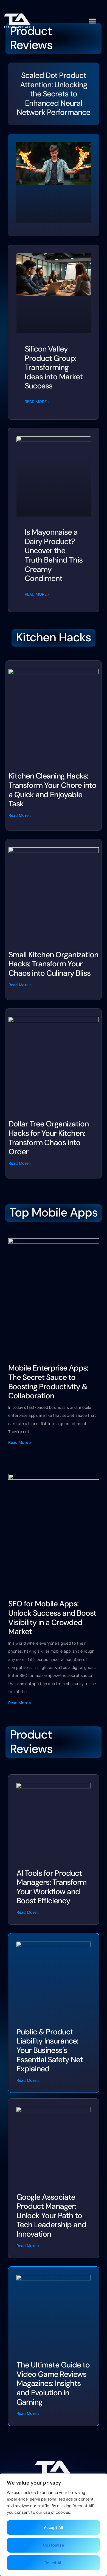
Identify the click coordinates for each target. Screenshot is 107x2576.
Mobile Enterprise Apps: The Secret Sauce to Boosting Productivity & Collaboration (48, 1382)
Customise (54, 2545)
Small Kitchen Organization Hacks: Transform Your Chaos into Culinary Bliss (53, 964)
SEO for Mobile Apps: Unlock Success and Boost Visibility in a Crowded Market (52, 1618)
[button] (92, 21)
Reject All (54, 2563)
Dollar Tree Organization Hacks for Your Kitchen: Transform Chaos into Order (49, 1138)
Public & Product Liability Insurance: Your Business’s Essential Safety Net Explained (50, 2050)
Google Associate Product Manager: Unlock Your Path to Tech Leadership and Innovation (51, 2216)
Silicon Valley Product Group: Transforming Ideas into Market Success (54, 367)
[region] (54, 2525)
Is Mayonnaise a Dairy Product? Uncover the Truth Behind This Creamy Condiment (54, 555)
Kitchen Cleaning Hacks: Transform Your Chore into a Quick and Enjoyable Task (52, 790)
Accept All (54, 2527)
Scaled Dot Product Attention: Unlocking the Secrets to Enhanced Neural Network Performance (54, 94)
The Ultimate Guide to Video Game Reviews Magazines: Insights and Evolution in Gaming (53, 2383)
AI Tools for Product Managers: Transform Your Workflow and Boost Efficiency (51, 1887)
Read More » (37, 402)
